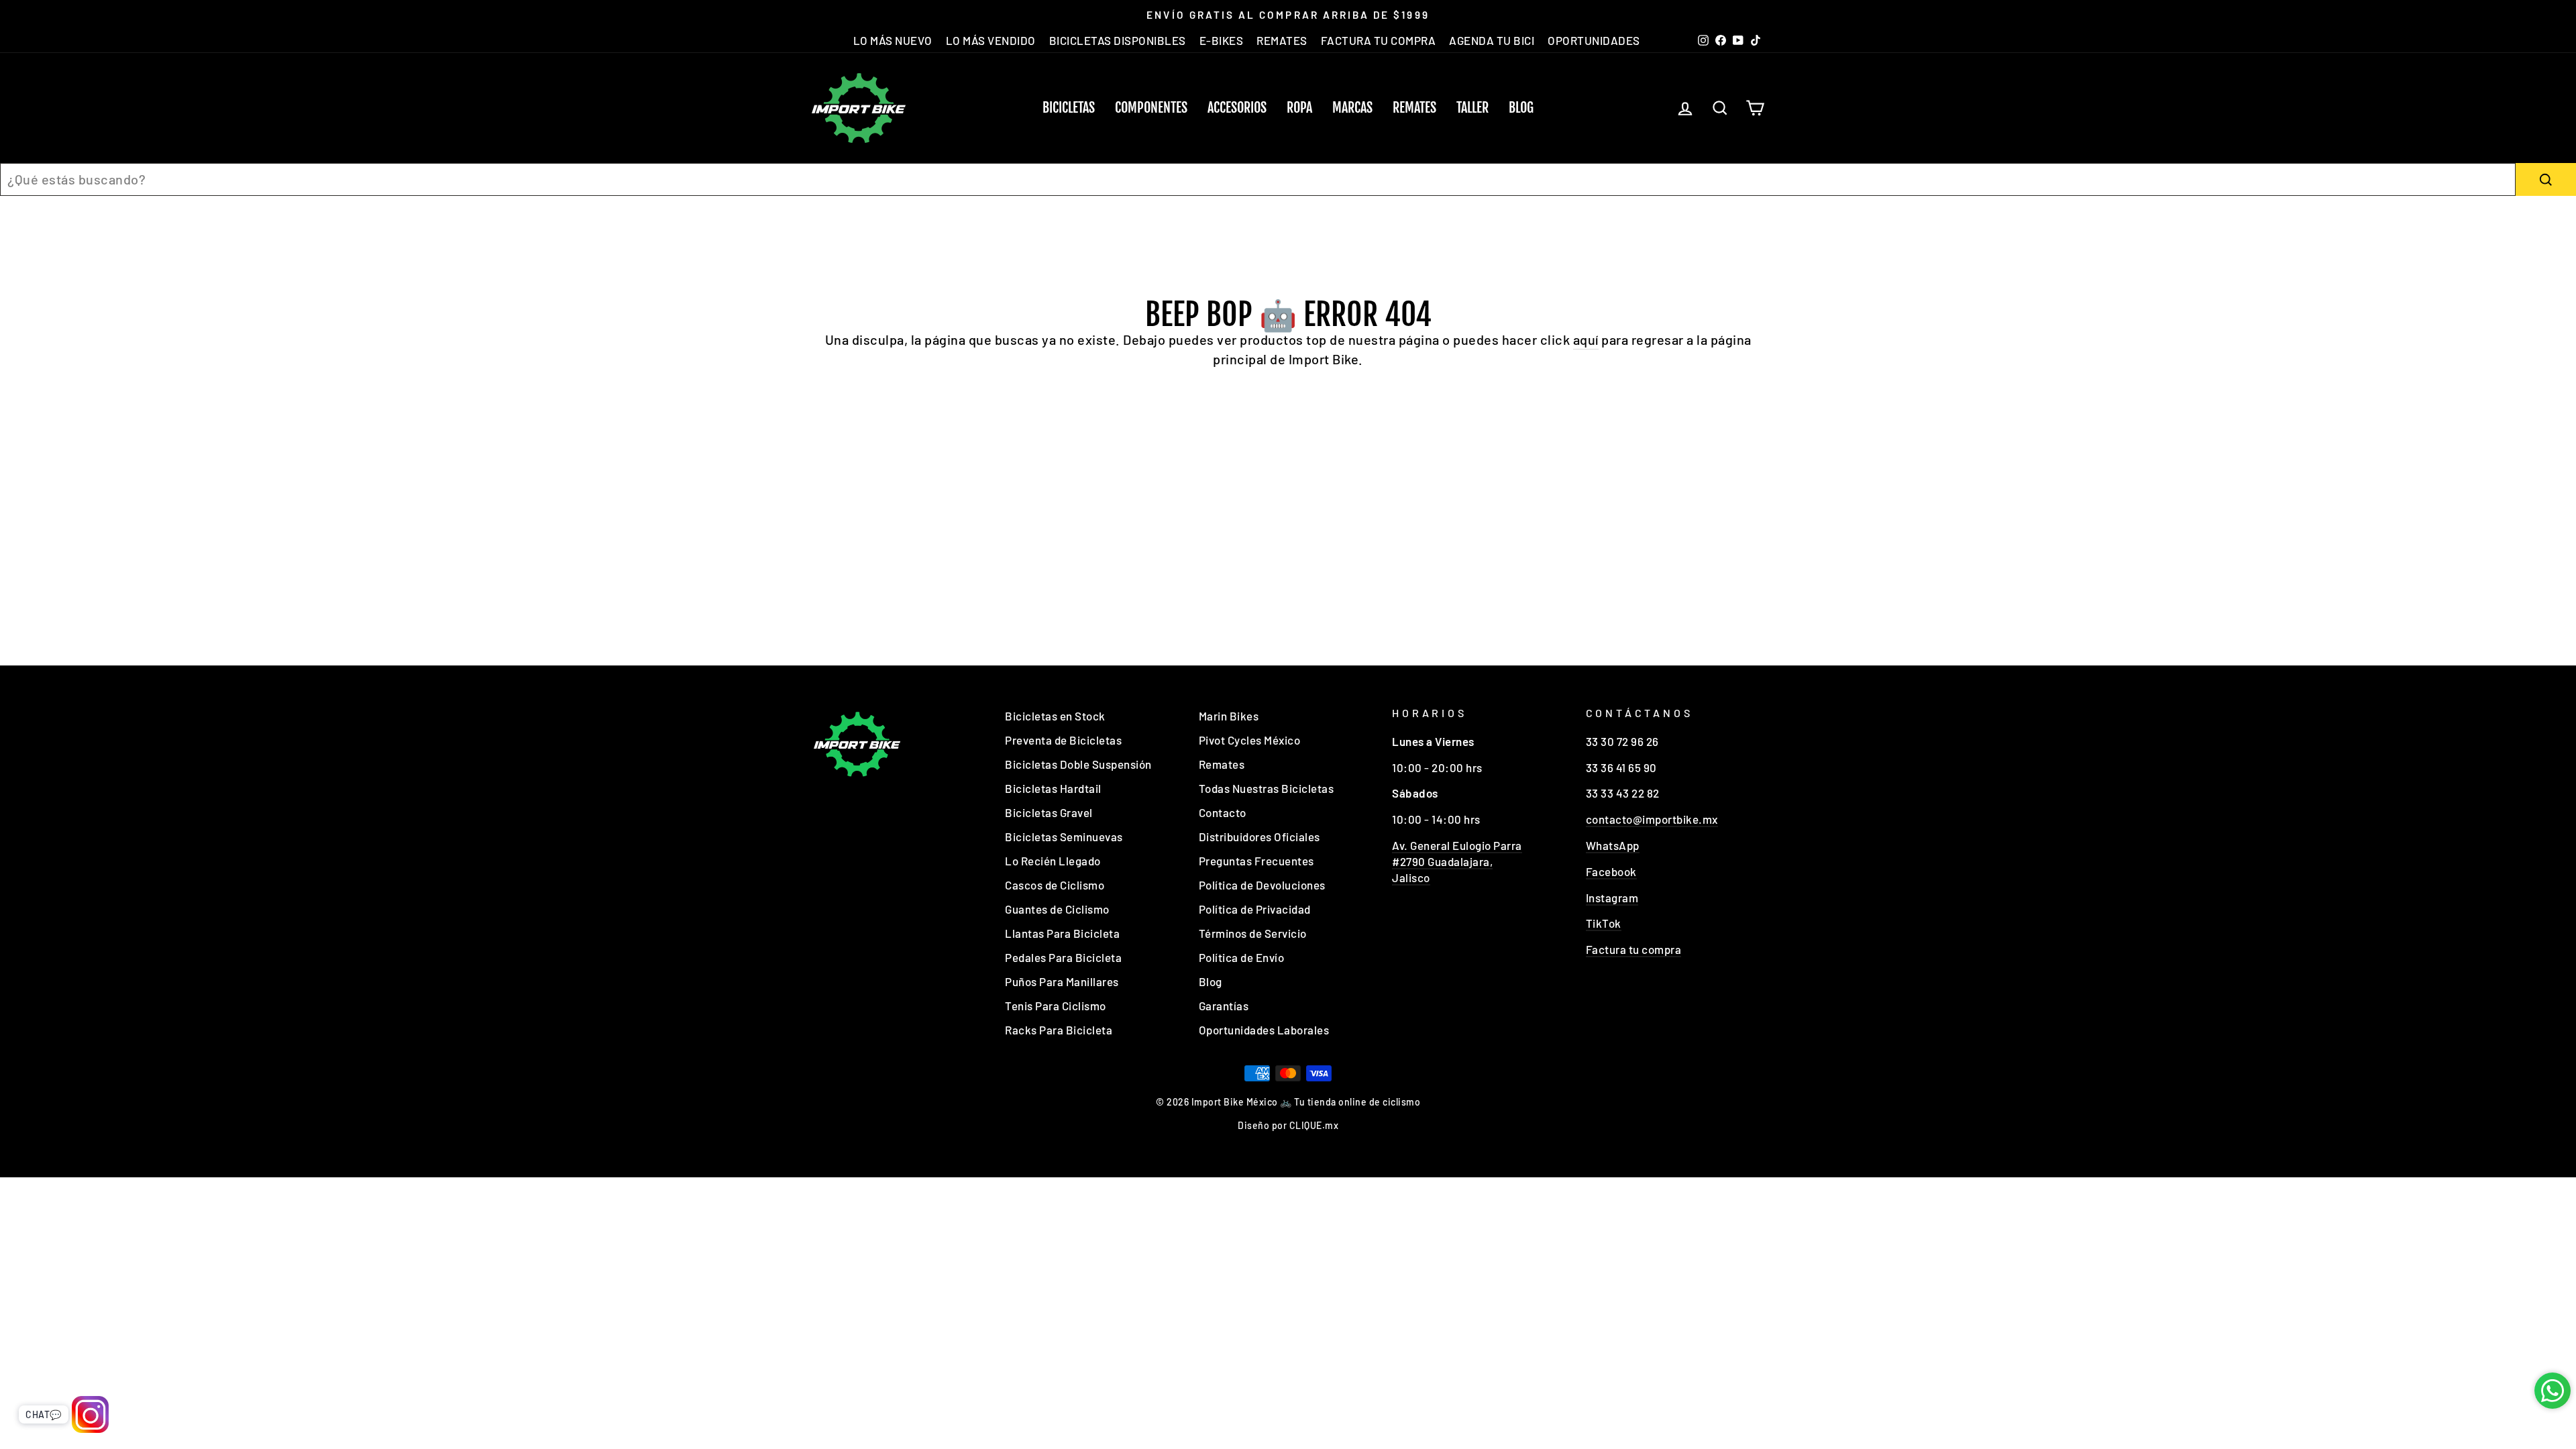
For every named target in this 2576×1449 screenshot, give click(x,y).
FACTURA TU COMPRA (1379, 40)
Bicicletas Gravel (1049, 812)
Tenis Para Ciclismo (1056, 1006)
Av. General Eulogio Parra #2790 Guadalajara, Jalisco (1457, 861)
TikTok (1604, 923)
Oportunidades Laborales (1264, 1030)
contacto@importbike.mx (1652, 819)
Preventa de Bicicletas (1063, 740)
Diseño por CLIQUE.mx (1288, 1125)
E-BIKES (1222, 40)
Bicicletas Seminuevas (1064, 837)
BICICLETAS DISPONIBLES (1118, 40)
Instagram (1612, 898)
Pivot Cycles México (1250, 740)
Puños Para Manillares (1062, 981)
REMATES (1282, 40)
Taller (1472, 108)
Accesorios (1237, 108)
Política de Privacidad (1255, 909)
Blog (1521, 108)
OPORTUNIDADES (1594, 40)
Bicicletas (1069, 108)
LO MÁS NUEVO (893, 40)
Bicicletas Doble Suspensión (1078, 764)
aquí (1586, 339)
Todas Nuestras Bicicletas (1267, 788)
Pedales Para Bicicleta (1063, 957)
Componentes (1151, 108)
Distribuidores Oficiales (1259, 837)
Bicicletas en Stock (1055, 716)
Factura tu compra (1634, 949)
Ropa (1299, 108)
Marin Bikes (1229, 716)
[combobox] (1258, 179)
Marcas (1352, 108)
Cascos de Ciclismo (1055, 885)
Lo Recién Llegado (1053, 861)
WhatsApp (1613, 845)
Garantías (1224, 1006)
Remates (1414, 108)
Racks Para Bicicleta (1059, 1030)
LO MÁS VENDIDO (991, 40)
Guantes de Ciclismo (1057, 909)
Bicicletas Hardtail (1053, 788)
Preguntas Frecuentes (1256, 861)
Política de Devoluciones (1262, 885)
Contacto (1223, 812)
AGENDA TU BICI (1492, 40)
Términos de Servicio (1253, 933)
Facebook (1611, 871)
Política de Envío (1242, 957)
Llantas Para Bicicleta (1062, 933)
